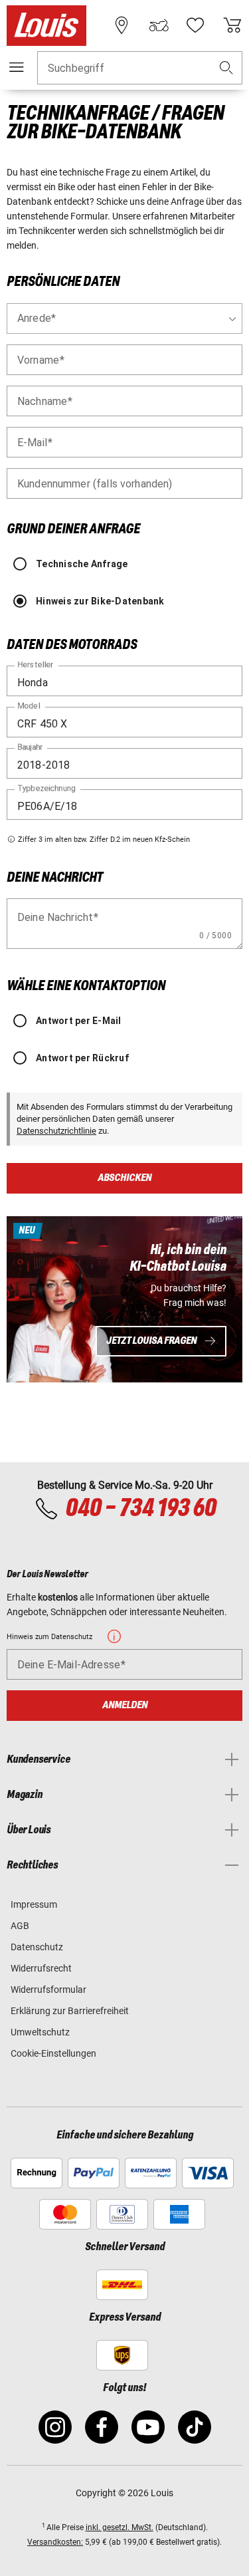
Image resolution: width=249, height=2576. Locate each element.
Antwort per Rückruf (82, 1058)
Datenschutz (37, 1947)
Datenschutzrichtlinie (56, 1131)
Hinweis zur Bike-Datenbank (100, 601)
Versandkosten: (55, 2542)
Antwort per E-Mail (79, 1021)
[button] (226, 68)
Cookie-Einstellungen (53, 2053)
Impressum (34, 1904)
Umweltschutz (40, 2032)
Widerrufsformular (48, 1990)
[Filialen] (122, 25)
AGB (20, 1926)
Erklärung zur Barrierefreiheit (70, 2011)
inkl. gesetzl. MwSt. (120, 2527)
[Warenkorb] (232, 25)
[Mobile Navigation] (17, 67)
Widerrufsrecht (41, 1968)
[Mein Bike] (159, 25)
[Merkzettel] (195, 25)
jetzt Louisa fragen (151, 1341)
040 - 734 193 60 (140, 1509)
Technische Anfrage (82, 564)
